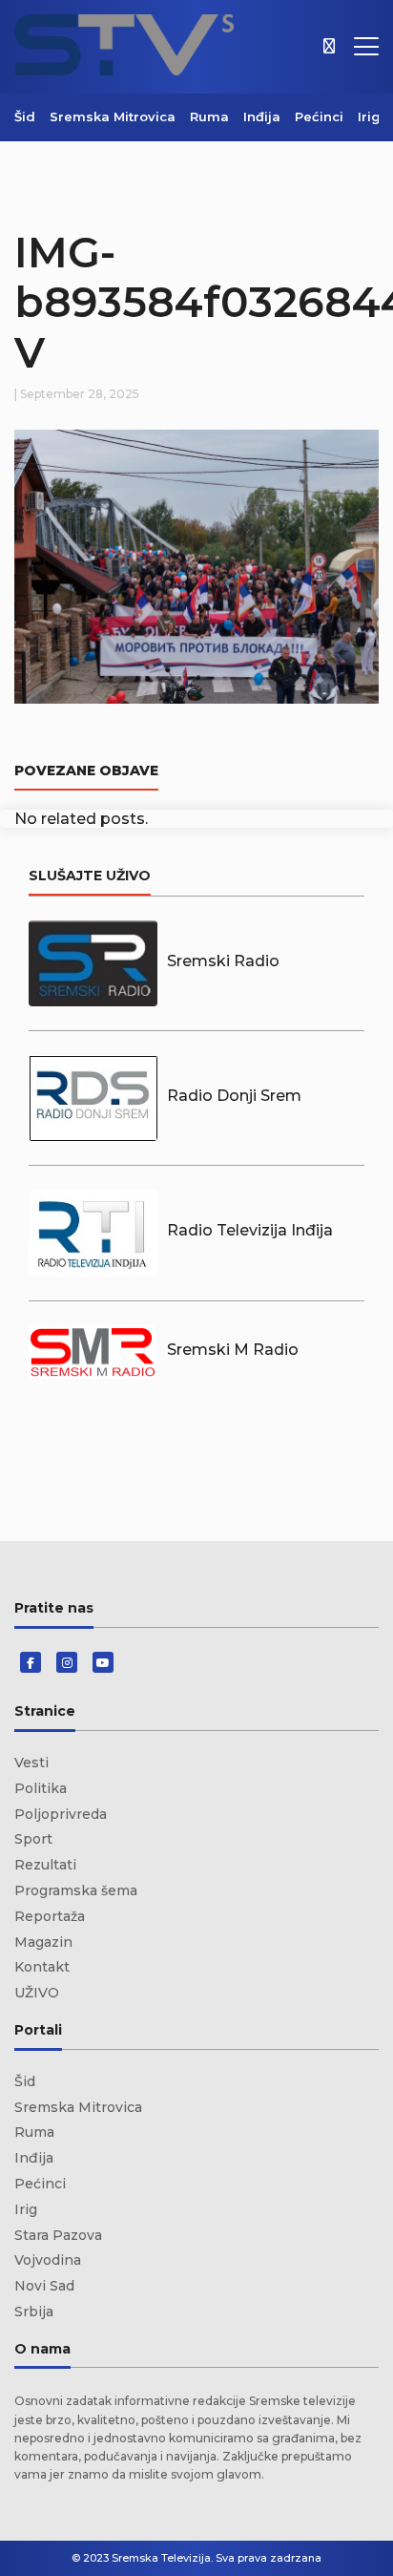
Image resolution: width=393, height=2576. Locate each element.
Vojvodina (48, 2260)
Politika (41, 1788)
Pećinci (319, 116)
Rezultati (45, 1865)
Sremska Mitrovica (113, 116)
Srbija (34, 2312)
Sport (33, 1839)
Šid (25, 116)
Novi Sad (44, 2286)
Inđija (262, 116)
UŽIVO (37, 1993)
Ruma (209, 116)
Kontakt (42, 1967)
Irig (369, 116)
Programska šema (76, 1890)
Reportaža (50, 1916)
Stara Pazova (58, 2235)
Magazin (43, 1942)
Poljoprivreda (61, 1814)
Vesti (31, 1763)
